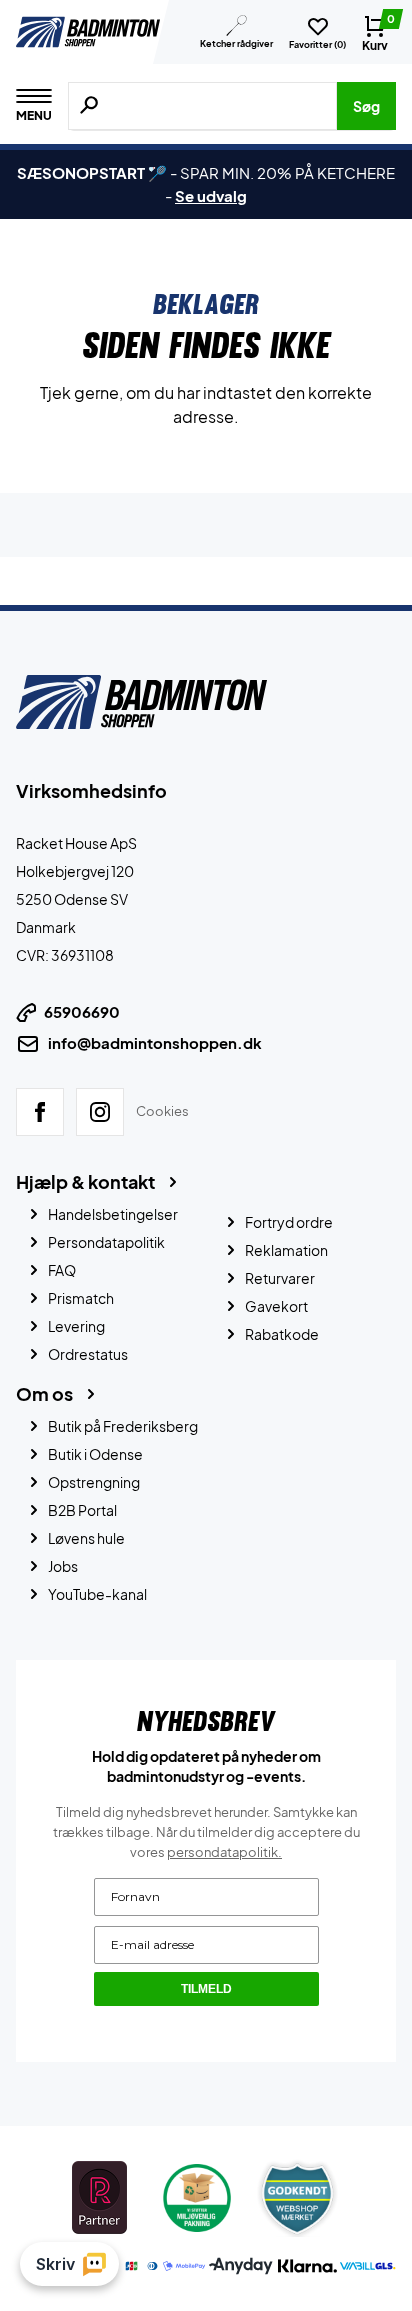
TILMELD (206, 1989)
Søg (366, 106)
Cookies (162, 1111)
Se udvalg (211, 195)
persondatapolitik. (224, 1852)
